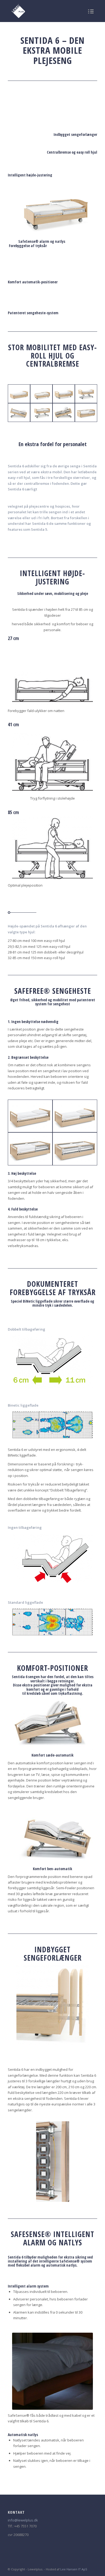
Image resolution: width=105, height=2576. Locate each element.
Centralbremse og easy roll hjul (72, 152)
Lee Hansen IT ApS (74, 2569)
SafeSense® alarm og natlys (42, 241)
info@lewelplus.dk (23, 2520)
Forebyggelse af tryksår (28, 246)
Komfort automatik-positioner (33, 282)
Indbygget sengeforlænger (75, 134)
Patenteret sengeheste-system (33, 313)
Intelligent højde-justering (30, 175)
